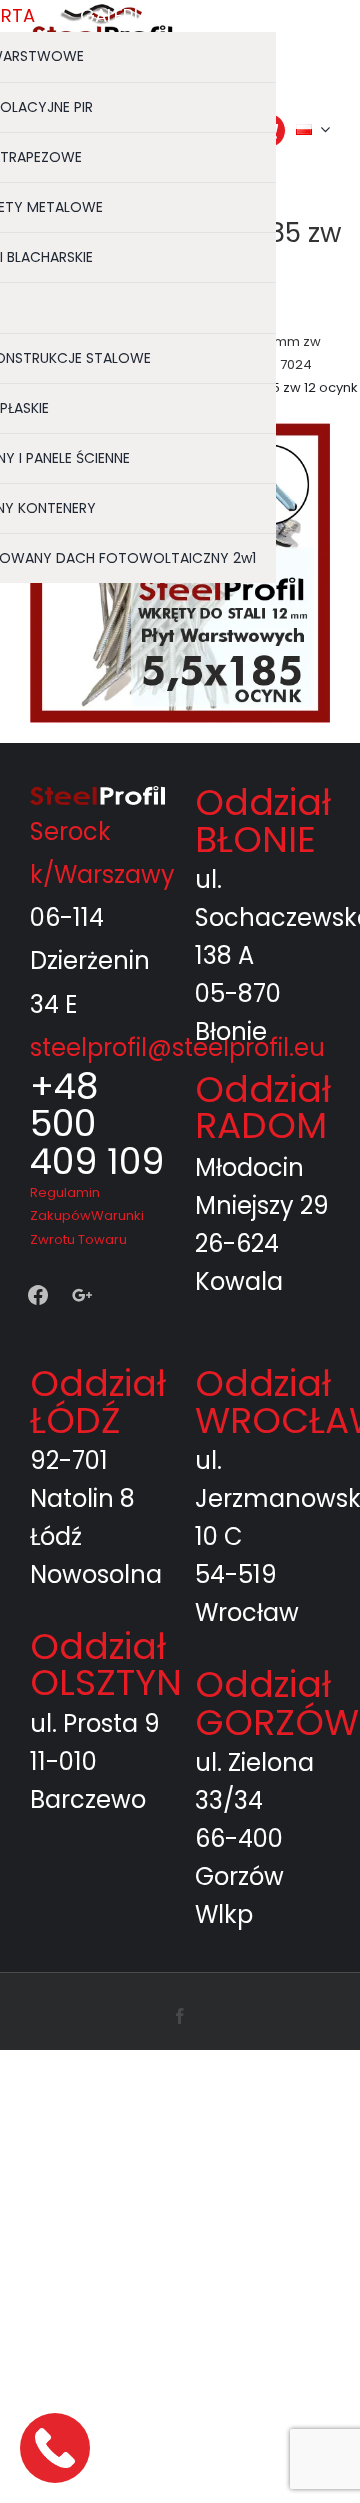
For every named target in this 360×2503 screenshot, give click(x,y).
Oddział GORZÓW (277, 1703)
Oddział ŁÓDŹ (98, 1401)
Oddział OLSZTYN (106, 1664)
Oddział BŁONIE (263, 820)
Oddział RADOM (263, 1107)
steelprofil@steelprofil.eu (177, 1047)
